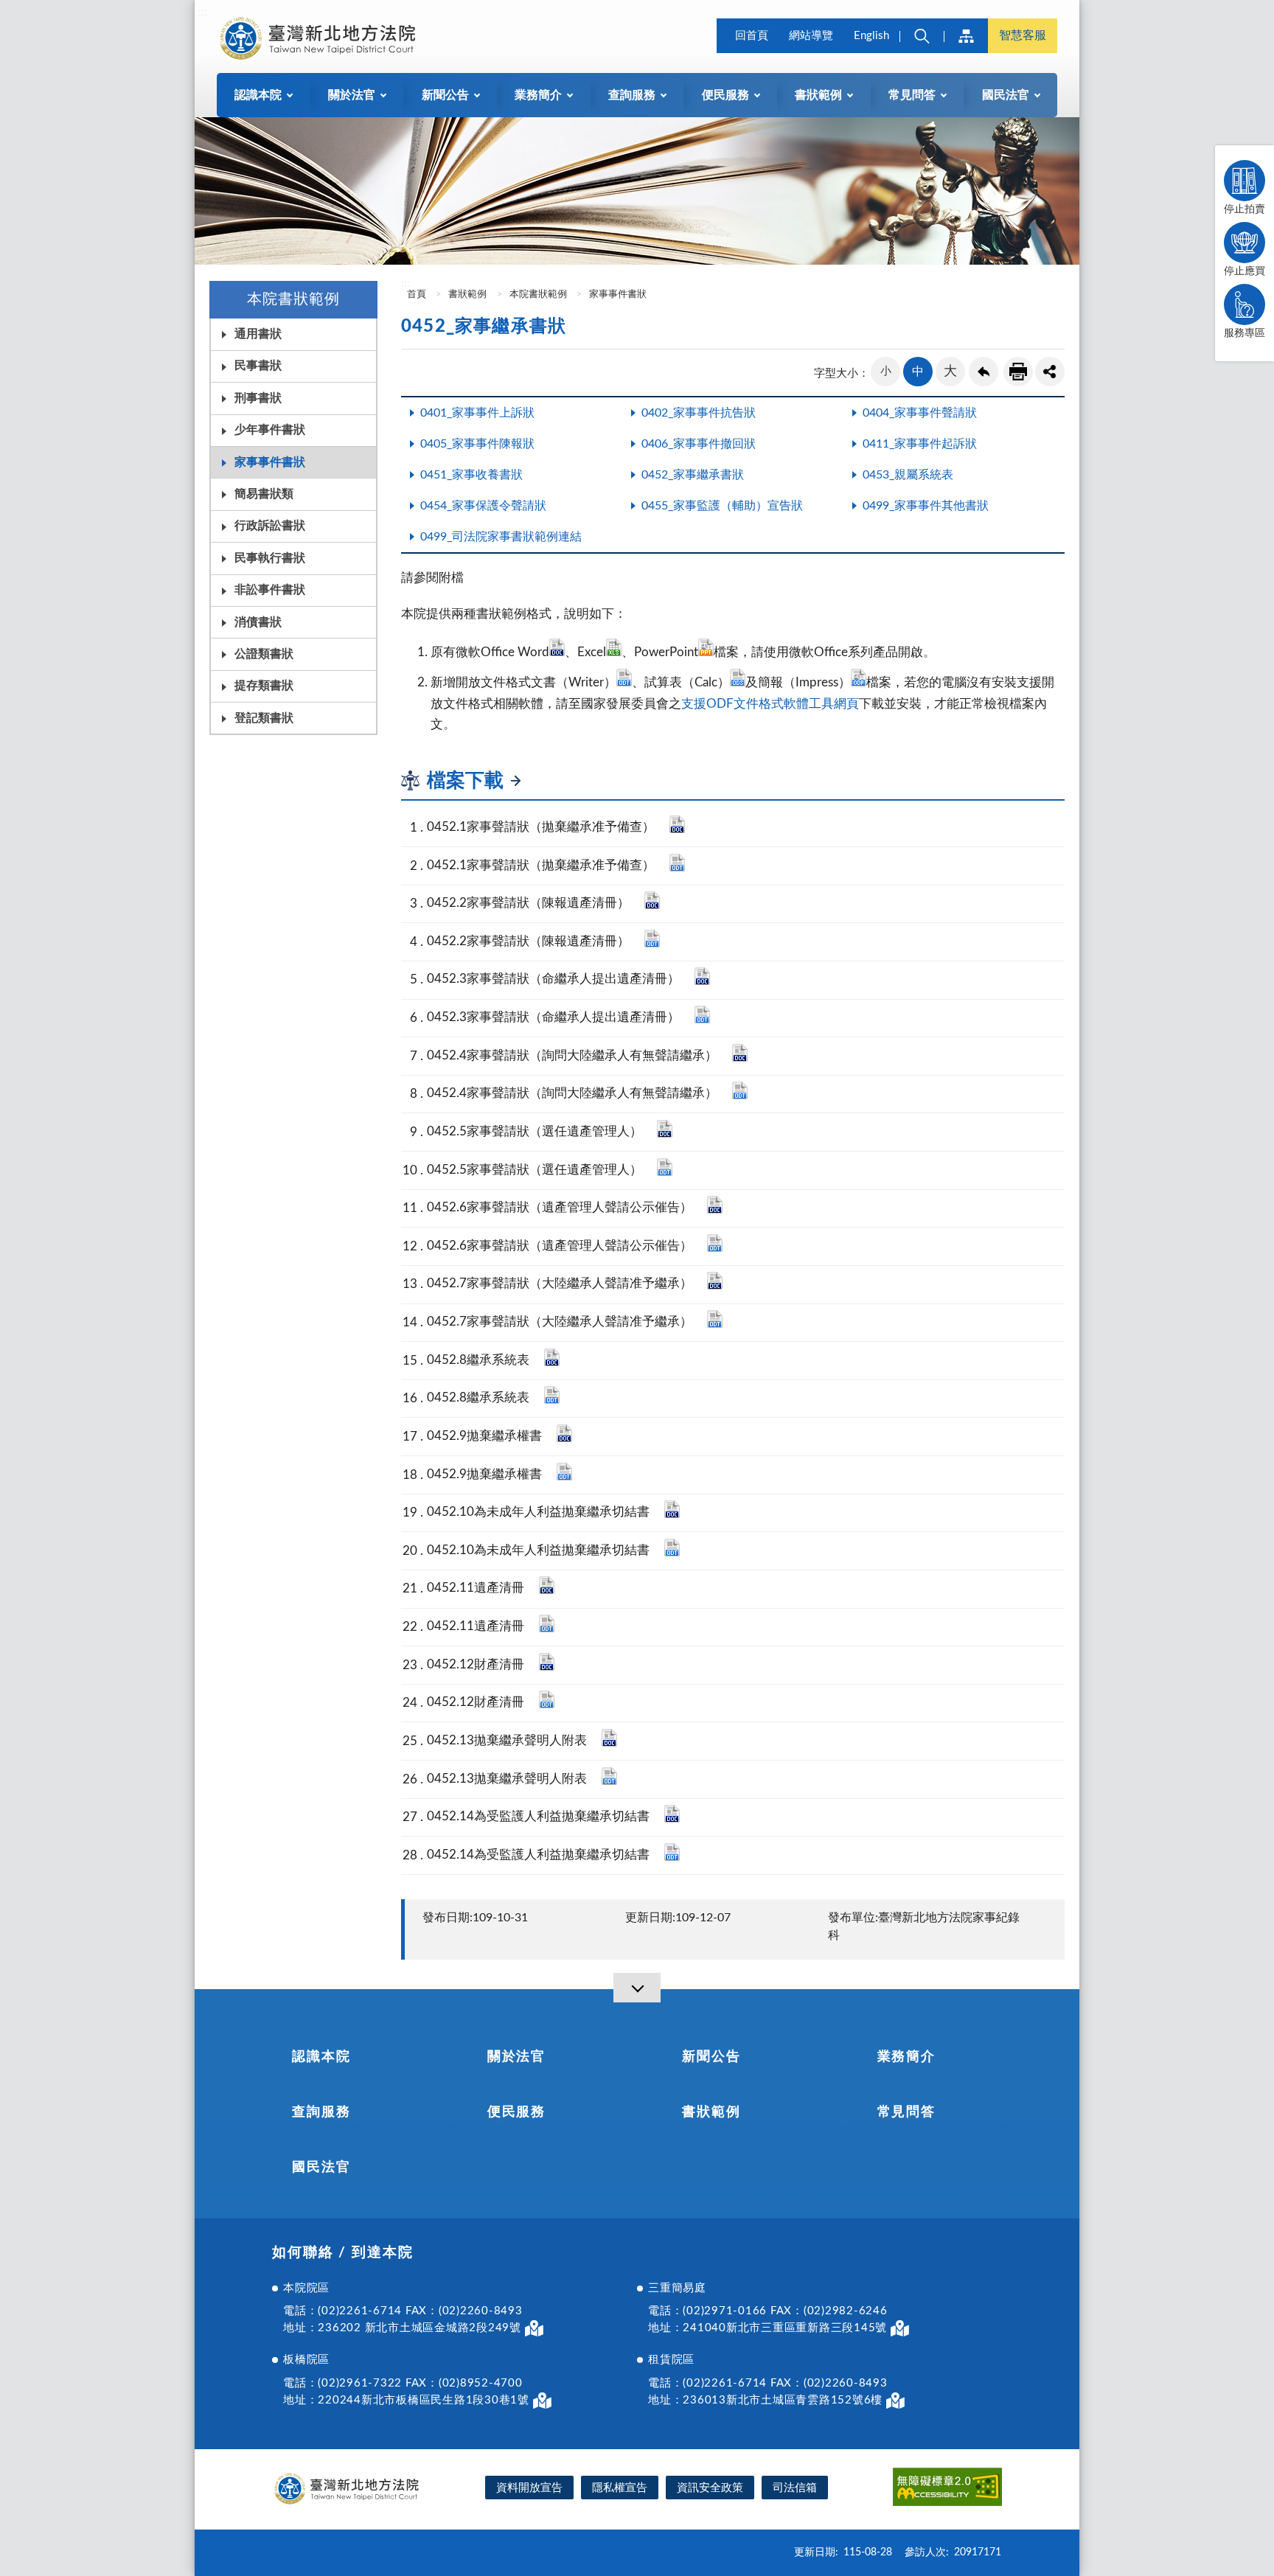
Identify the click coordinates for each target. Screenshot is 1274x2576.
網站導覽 (811, 36)
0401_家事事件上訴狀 (477, 413)
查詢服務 (321, 2112)
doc (677, 824)
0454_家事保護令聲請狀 (483, 506)
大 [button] (950, 372)
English (871, 36)
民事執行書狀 (270, 558)
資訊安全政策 (710, 2488)
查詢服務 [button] (632, 95)
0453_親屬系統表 (908, 475)
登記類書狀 (264, 718)
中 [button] (918, 372)
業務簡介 (906, 2057)
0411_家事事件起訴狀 (920, 444)
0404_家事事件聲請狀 (920, 413)
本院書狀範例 (538, 295)
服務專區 (1245, 333)
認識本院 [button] (258, 95)
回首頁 (752, 36)
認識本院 (321, 2057)
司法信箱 (795, 2488)
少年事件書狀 (270, 430)
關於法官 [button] (352, 95)
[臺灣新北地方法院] (317, 38)
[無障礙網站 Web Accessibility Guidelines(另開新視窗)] (947, 2489)
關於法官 (516, 2057)
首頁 (415, 295)
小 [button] (886, 371)
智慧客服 (1023, 35)
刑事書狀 (258, 398)
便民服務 (516, 2112)
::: (203, 12)
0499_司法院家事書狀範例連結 (501, 537)
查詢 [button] (922, 36)
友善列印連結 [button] (1018, 372)
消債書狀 (258, 622)
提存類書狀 (264, 686)
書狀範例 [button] (818, 95)
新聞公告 (711, 2057)
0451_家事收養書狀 (471, 475)
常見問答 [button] (912, 95)
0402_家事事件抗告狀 (699, 413)
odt (677, 863)
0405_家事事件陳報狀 (477, 444)
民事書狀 (258, 366)
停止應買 (1245, 271)
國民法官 (321, 2168)
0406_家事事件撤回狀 (699, 444)
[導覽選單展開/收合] (637, 1988)
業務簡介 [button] (538, 95)
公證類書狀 (264, 654)
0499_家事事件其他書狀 (926, 506)
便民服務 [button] (725, 95)
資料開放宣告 (529, 2488)
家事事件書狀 (270, 462)
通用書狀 (258, 334)
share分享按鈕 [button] (1050, 372)
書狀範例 (467, 295)
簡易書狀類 (264, 494)
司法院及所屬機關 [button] (966, 36)
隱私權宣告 (620, 2488)
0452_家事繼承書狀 (693, 475)
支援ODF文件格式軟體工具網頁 (770, 704)
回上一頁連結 (984, 372)
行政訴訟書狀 (270, 526)
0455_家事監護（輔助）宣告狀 (722, 506)
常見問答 (906, 2112)
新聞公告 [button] (445, 95)
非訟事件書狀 (270, 590)
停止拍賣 (1245, 209)
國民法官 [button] (1006, 95)
